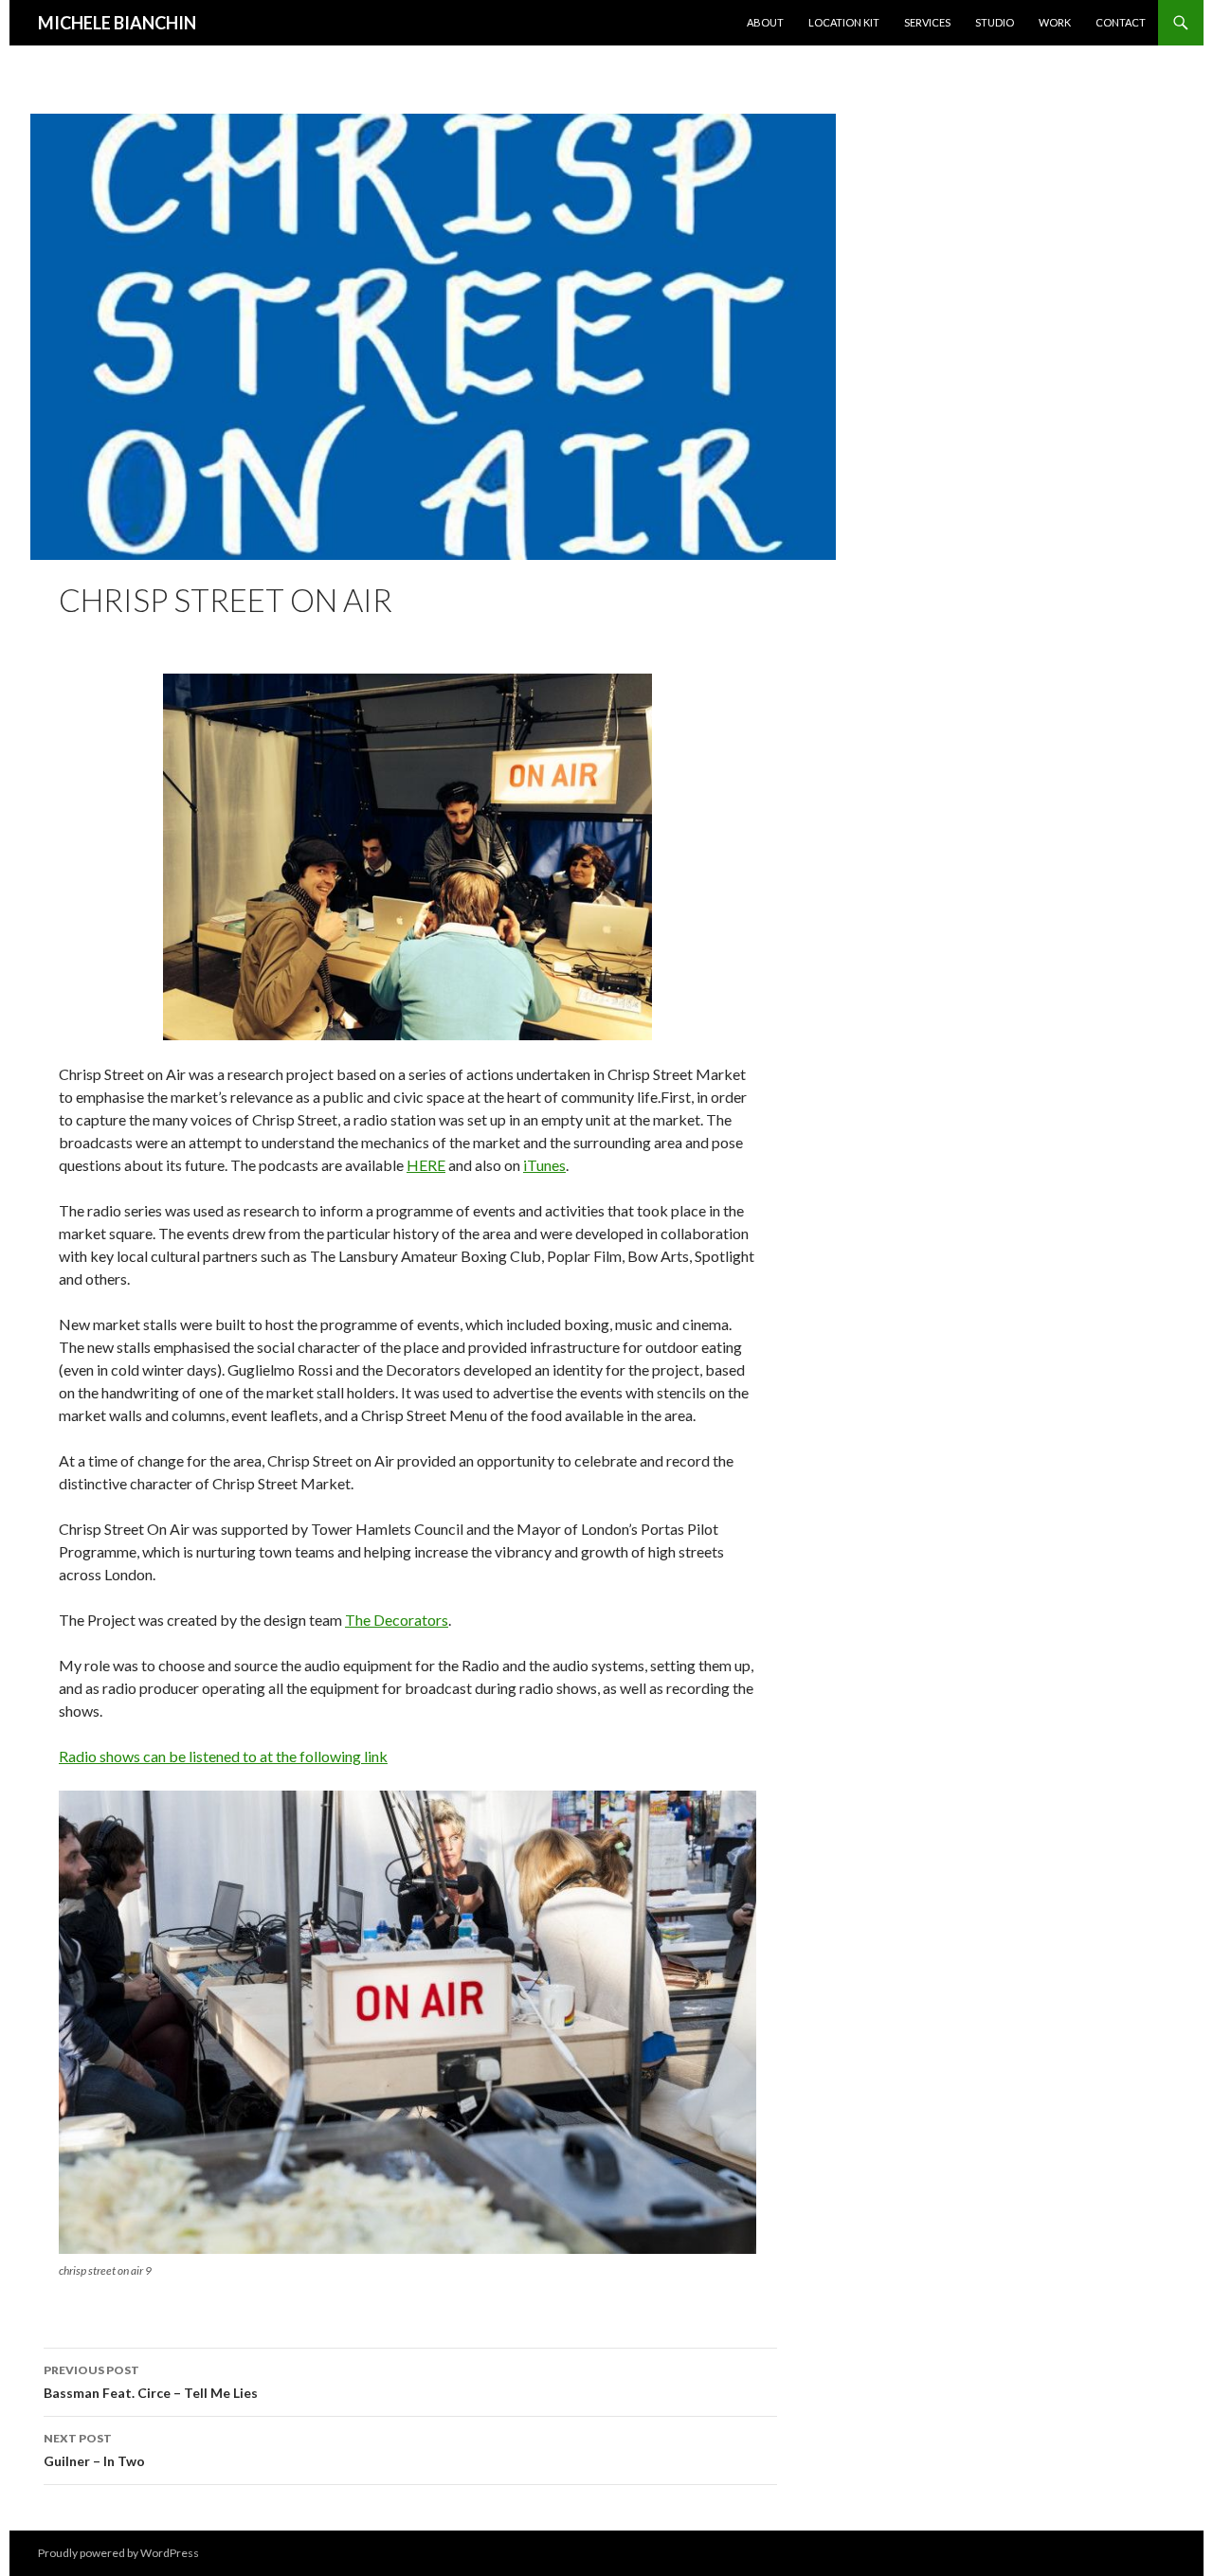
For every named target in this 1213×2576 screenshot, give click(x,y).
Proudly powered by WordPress (118, 2553)
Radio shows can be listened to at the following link (223, 1756)
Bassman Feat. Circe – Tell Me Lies (151, 2382)
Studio (995, 22)
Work (1055, 22)
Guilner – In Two (94, 2450)
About (765, 22)
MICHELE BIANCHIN (117, 23)
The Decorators (397, 1620)
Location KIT (844, 22)
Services (927, 22)
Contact (1121, 22)
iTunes (544, 1165)
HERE (426, 1165)
